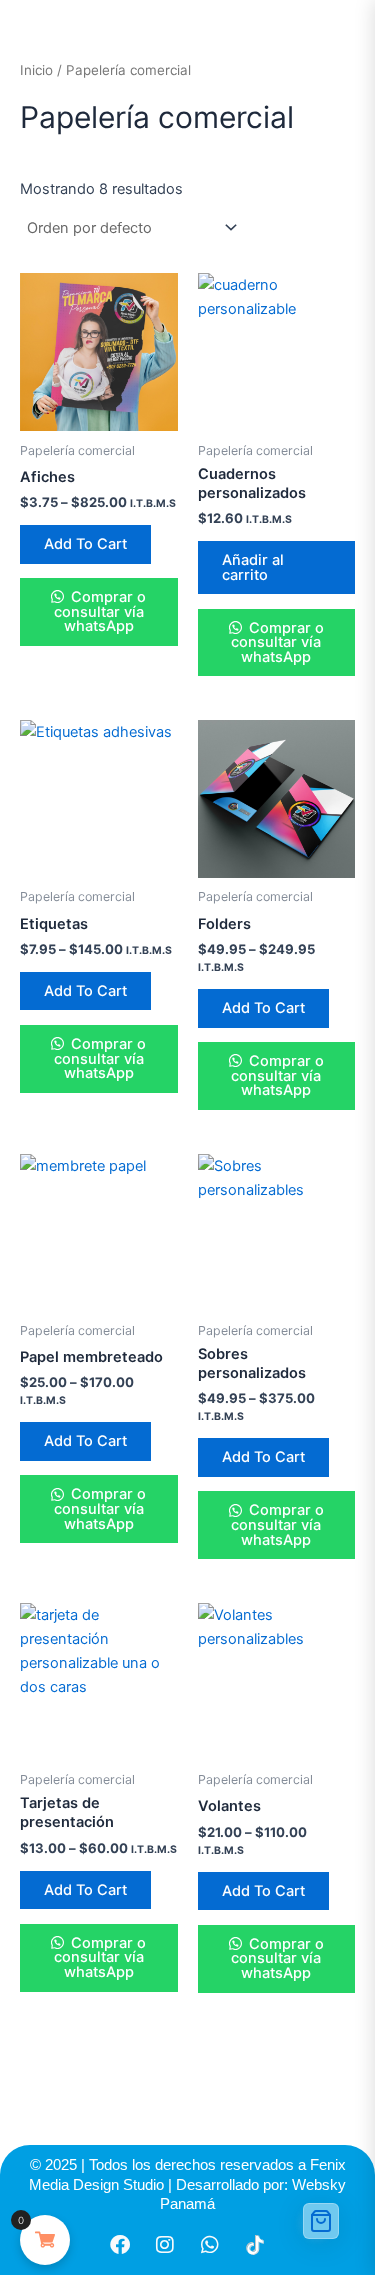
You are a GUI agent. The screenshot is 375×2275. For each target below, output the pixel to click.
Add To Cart (85, 544)
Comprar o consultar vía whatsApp (100, 611)
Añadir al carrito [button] (253, 567)
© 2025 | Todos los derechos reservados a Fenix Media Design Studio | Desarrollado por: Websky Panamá (187, 2184)
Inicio (36, 70)
